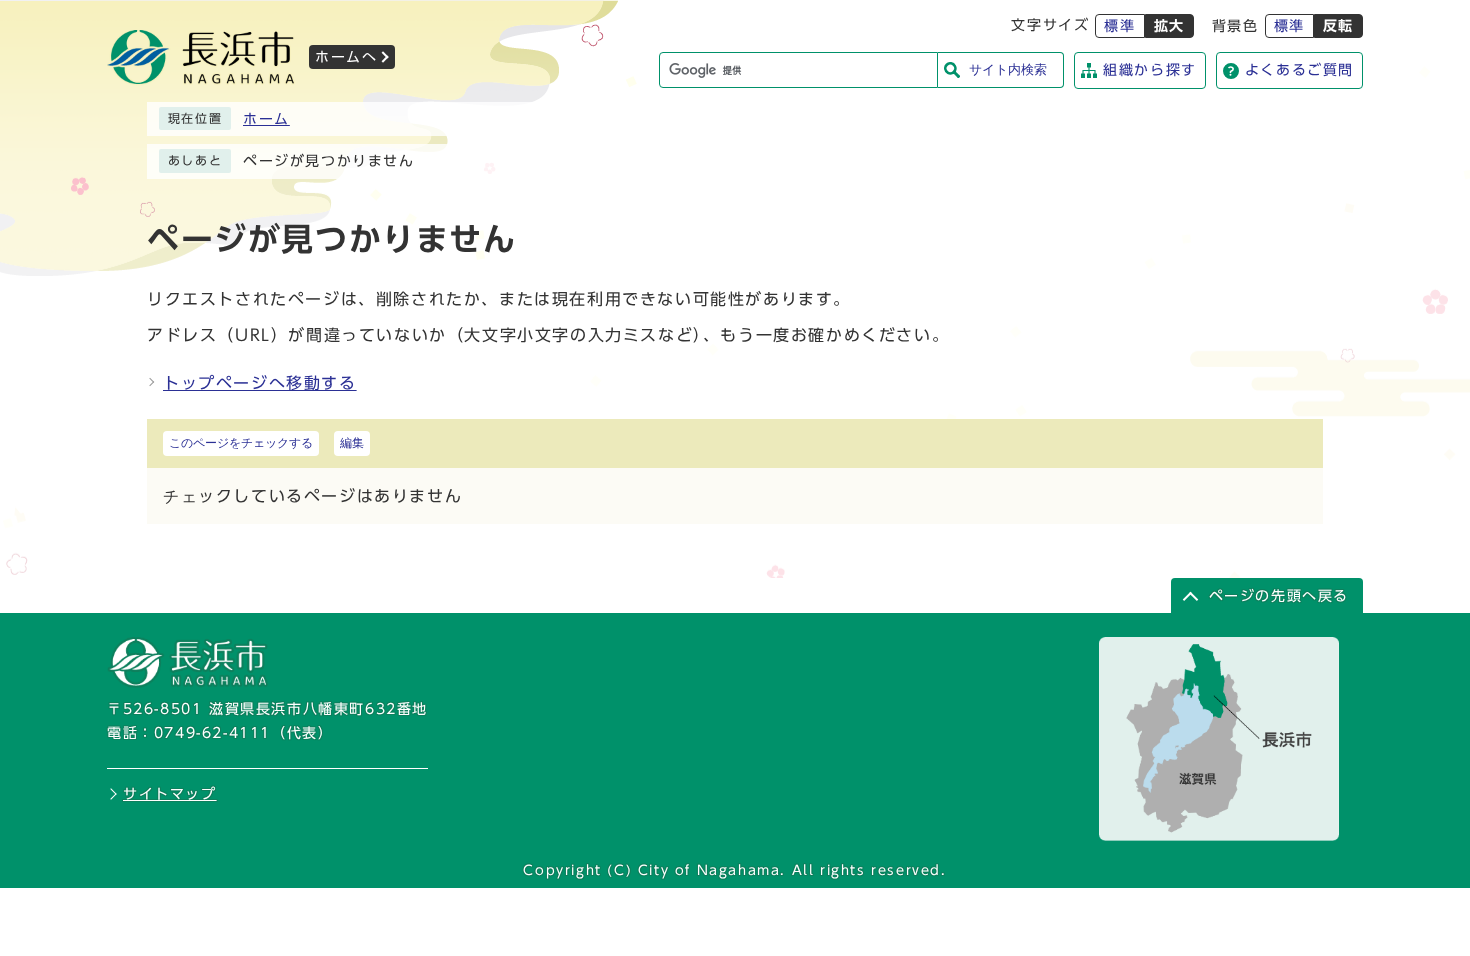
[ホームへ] (201, 78)
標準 (1119, 26)
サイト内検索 (1008, 69)
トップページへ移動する (260, 383)
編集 (352, 443)
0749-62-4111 (212, 733)
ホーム (266, 119)
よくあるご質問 (1299, 70)
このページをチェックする (241, 443)
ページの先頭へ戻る (1279, 596)
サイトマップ (170, 794)
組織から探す (1150, 70)
